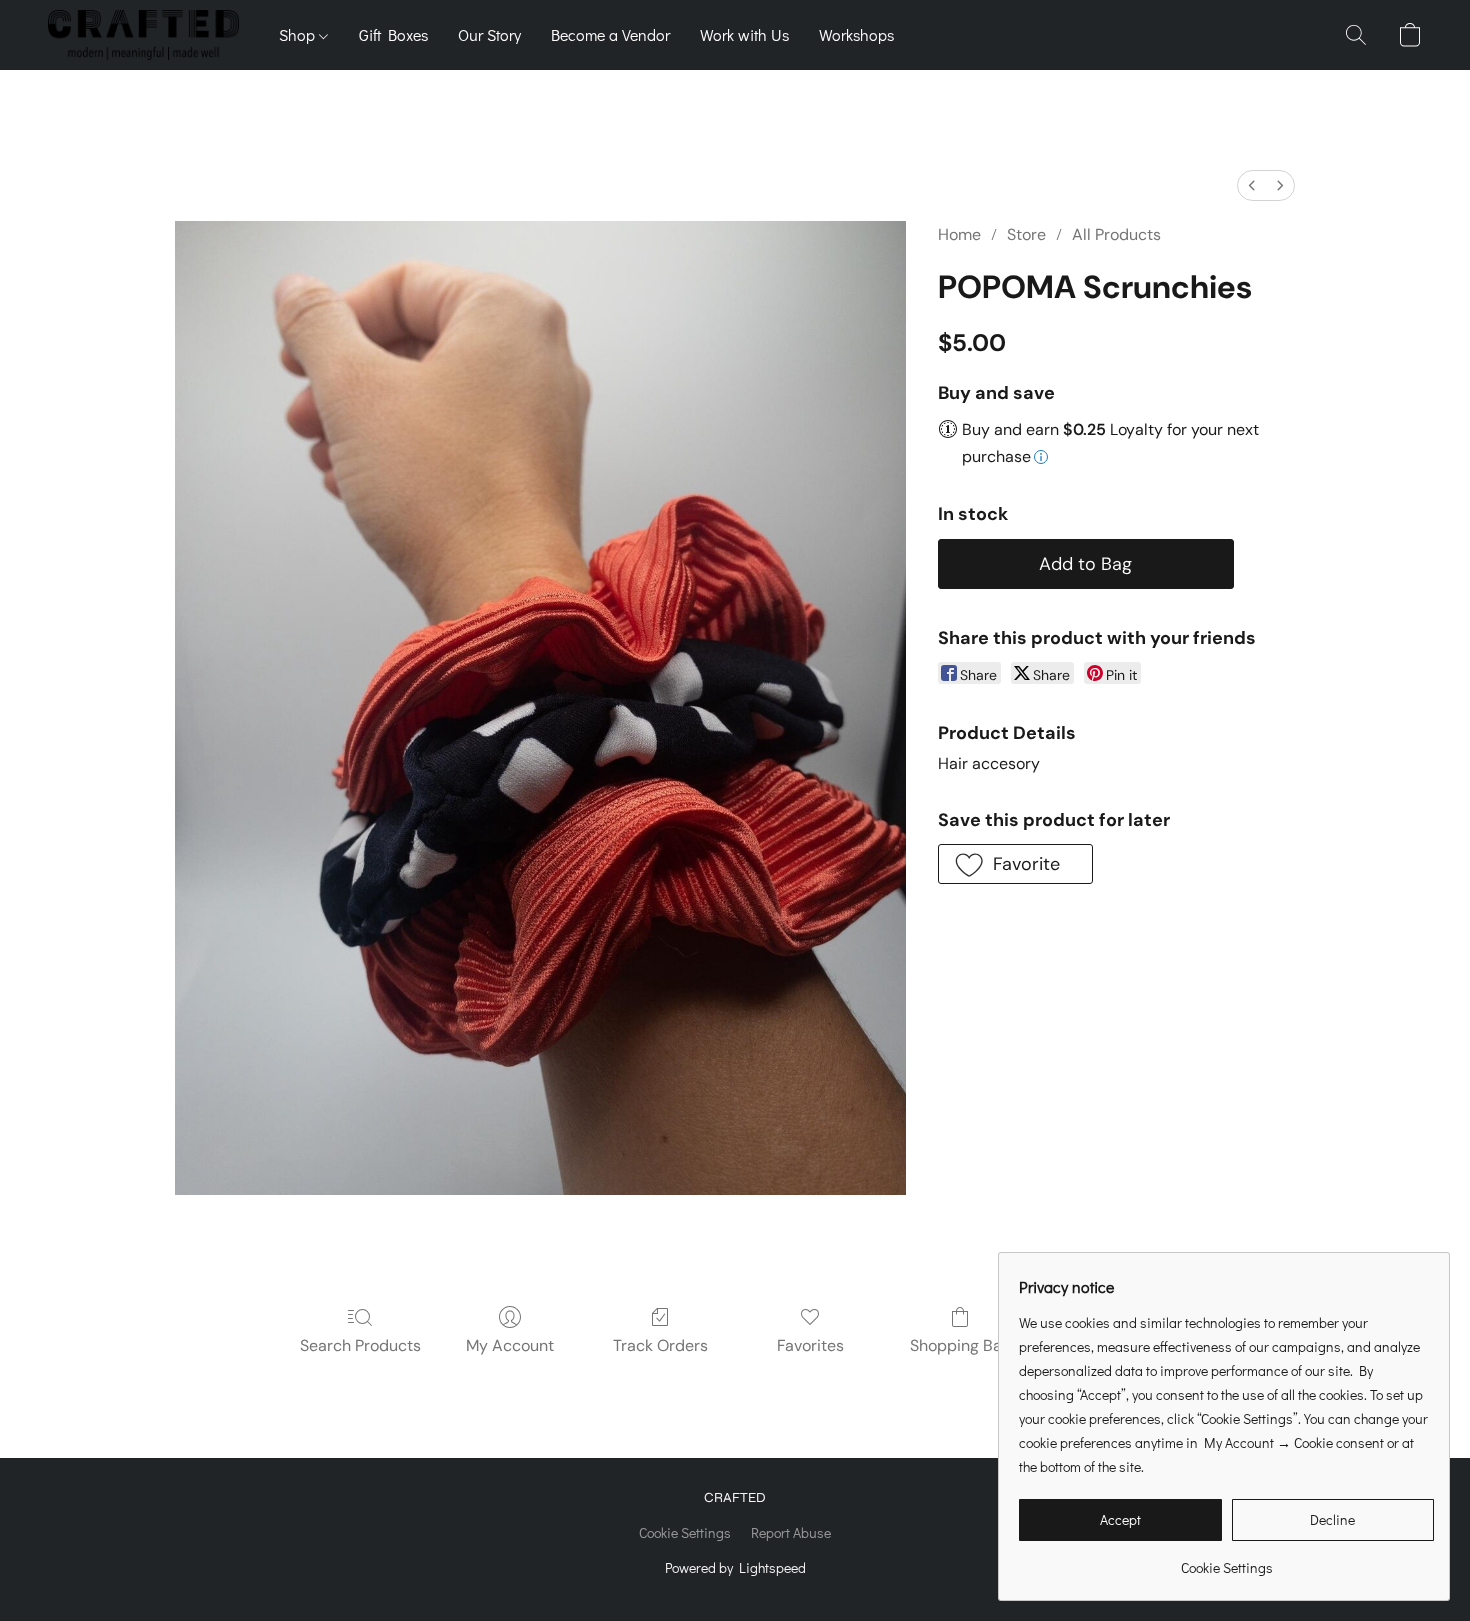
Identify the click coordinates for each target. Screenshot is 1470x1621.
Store (1026, 234)
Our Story (489, 34)
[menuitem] (1252, 185)
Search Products (360, 1345)
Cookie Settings (685, 1532)
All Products (1116, 234)
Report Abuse (791, 1532)
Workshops (856, 34)
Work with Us (744, 34)
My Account (510, 1345)
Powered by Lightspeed (735, 1567)
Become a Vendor (610, 34)
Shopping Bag (960, 1345)
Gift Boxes (393, 34)
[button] (143, 35)
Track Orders (660, 1345)
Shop (299, 34)
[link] (1226, 1560)
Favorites (810, 1345)
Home (959, 234)
